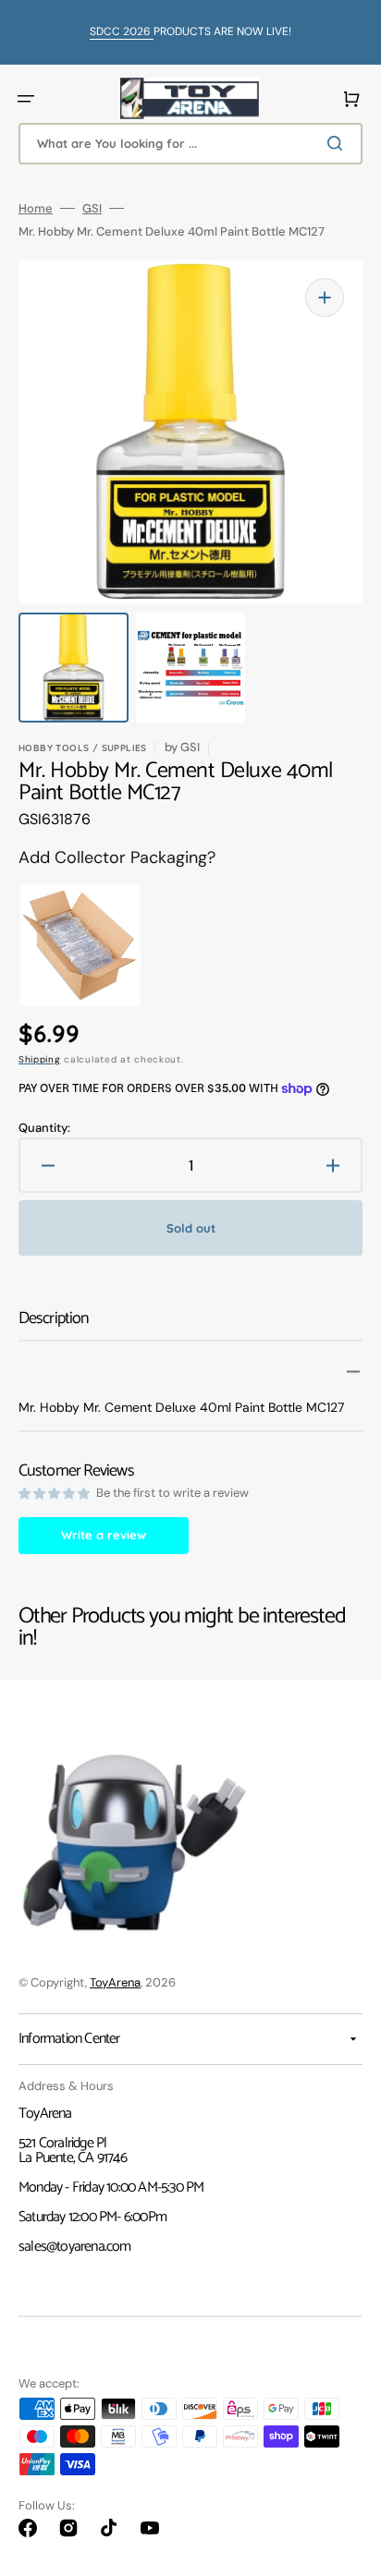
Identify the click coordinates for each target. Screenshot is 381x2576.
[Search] (338, 143)
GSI (92, 208)
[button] (26, 99)
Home (36, 208)
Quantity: (44, 1128)
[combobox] (190, 144)
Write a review (104, 1535)
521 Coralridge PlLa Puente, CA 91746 (73, 2151)
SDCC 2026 (122, 31)
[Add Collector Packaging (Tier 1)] (68, 945)
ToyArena (115, 1982)
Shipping (40, 1059)
